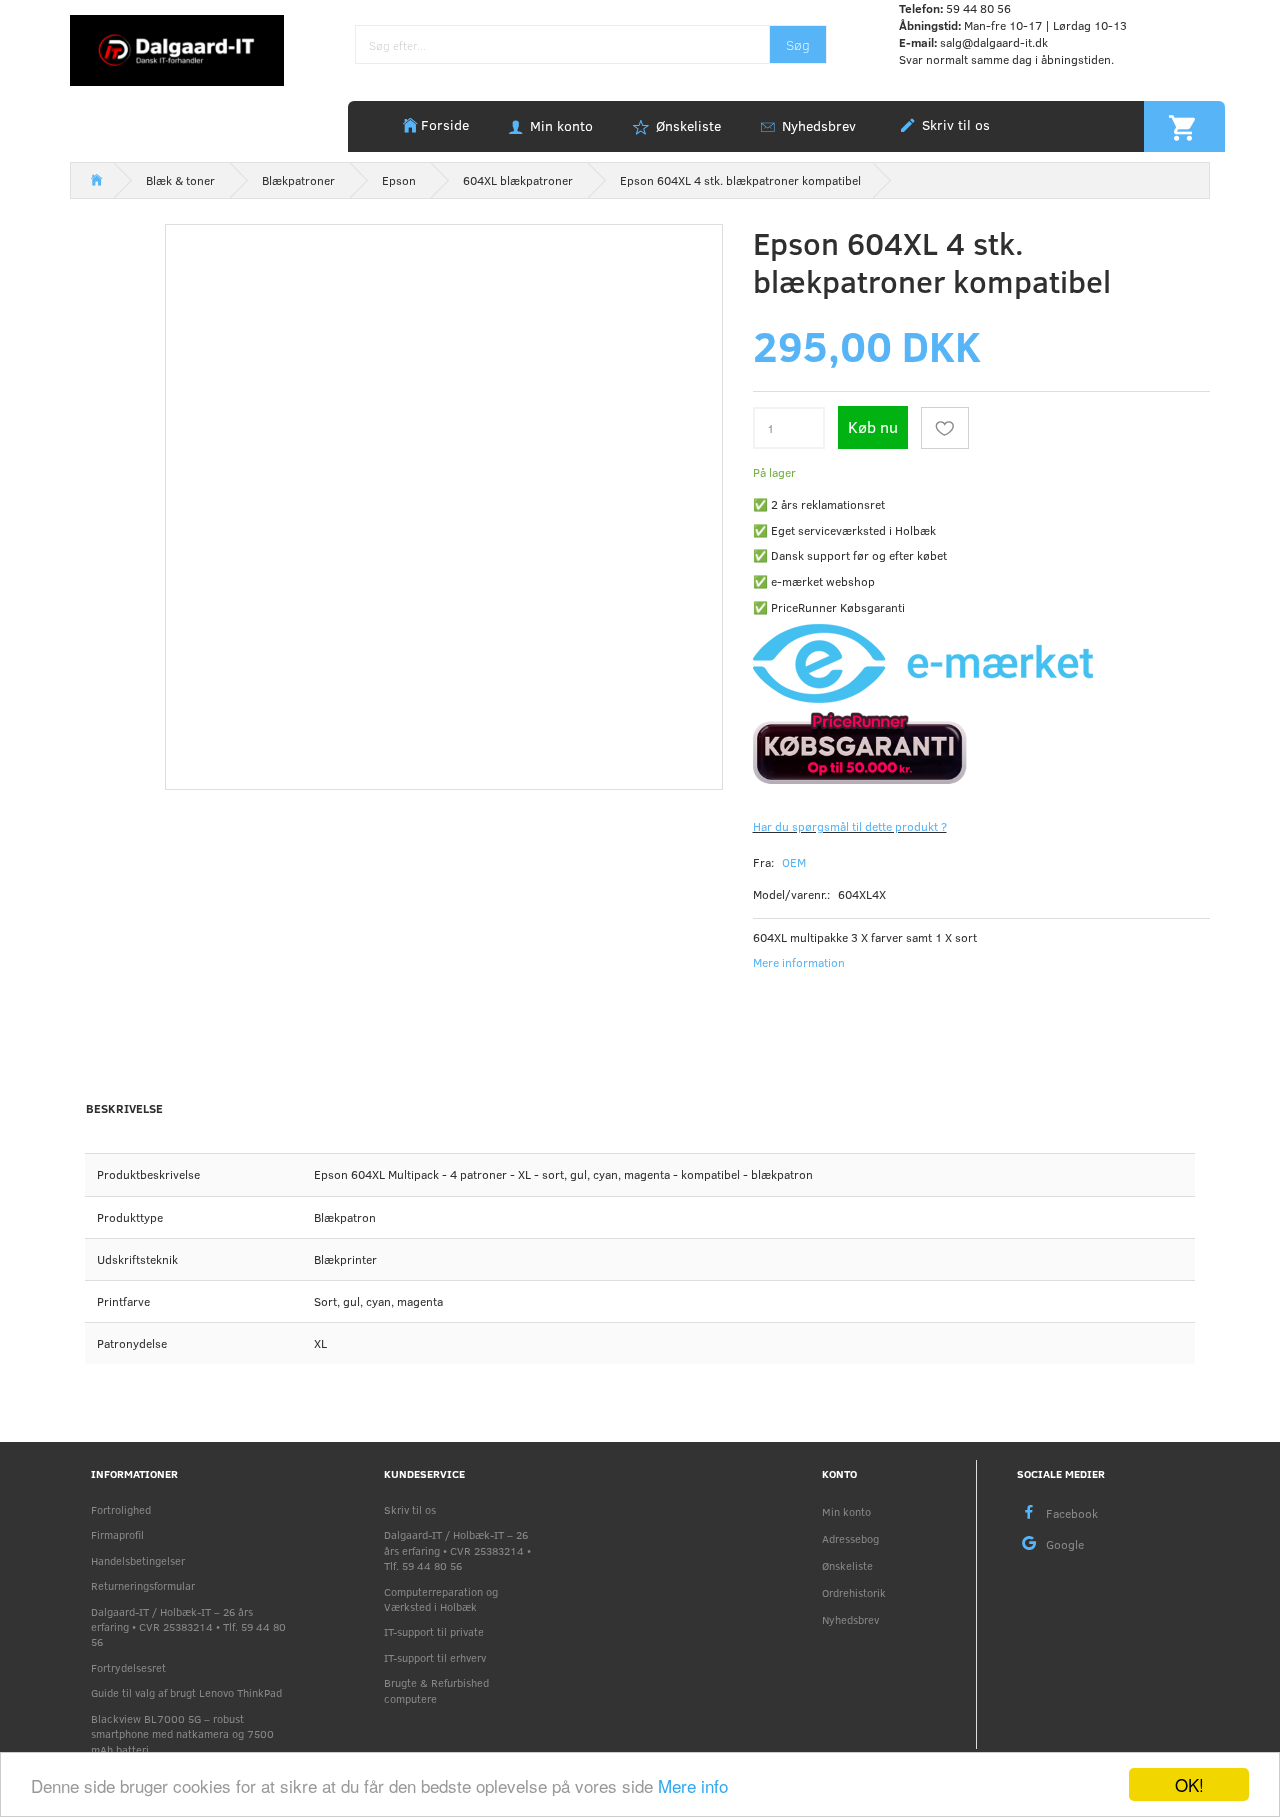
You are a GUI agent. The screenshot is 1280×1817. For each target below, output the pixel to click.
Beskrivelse (124, 1108)
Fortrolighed (121, 1509)
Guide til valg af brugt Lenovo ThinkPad (186, 1692)
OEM (794, 862)
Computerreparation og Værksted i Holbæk (441, 1599)
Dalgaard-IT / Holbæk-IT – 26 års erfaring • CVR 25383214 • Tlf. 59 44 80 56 (188, 1627)
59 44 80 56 (978, 8)
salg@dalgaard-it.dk (994, 42)
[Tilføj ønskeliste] (945, 428)
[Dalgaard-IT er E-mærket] (923, 662)
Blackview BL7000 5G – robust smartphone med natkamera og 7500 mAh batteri (182, 1734)
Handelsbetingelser (138, 1560)
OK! (1189, 1784)
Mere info (693, 1785)
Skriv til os (954, 124)
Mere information (799, 962)
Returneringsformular (143, 1585)
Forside (445, 124)
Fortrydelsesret (128, 1667)
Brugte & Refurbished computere (436, 1690)
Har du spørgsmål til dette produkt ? (850, 826)
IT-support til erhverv (435, 1657)
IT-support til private (434, 1631)
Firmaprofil (117, 1534)
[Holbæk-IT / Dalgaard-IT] (177, 49)
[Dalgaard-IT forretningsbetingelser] (982, 746)
